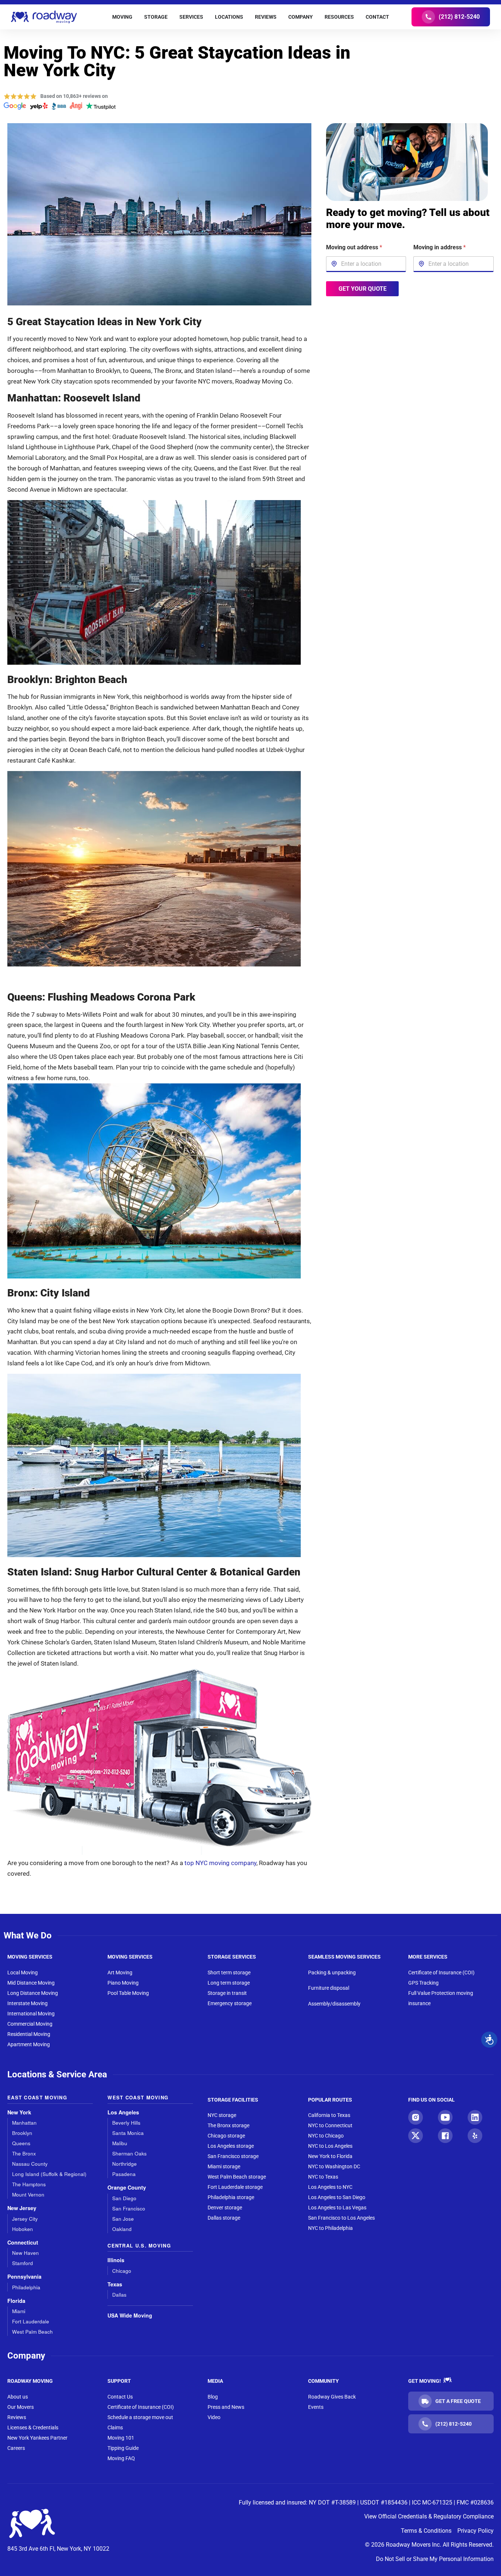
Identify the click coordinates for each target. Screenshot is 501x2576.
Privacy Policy (476, 2531)
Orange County (127, 2188)
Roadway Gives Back (332, 2397)
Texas (115, 2284)
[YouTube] (445, 2117)
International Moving (31, 2014)
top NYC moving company (220, 1863)
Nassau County (30, 2164)
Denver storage (225, 2208)
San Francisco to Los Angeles (341, 2218)
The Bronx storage (228, 2125)
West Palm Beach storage (237, 2177)
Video (214, 2417)
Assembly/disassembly (334, 2004)
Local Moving (23, 1973)
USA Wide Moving (130, 2315)
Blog (213, 2397)
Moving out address (354, 247)
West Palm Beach (32, 2332)
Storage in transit (227, 1993)
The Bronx (24, 2153)
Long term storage (229, 1983)
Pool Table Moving (128, 1993)
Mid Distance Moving (31, 1983)
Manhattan (24, 2123)
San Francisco (129, 2208)
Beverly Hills (126, 2123)
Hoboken (23, 2229)
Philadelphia (26, 2287)
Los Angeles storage (231, 2146)
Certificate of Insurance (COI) (441, 1973)
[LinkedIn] (475, 2117)
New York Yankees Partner (37, 2438)
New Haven (25, 2253)
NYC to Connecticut (330, 2125)
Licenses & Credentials (33, 2428)
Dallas (119, 2295)
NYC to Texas (323, 2177)
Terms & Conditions (426, 2531)
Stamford (23, 2263)
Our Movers (21, 2407)
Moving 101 (121, 2438)
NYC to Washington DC (334, 2166)
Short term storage (229, 1973)
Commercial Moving (30, 2024)
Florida (16, 2301)
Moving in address (440, 247)
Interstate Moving (28, 2003)
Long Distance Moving (33, 1993)
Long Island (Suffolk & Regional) (49, 2174)
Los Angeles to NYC (330, 2187)
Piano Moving (123, 1983)
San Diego (124, 2198)
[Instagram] (416, 2117)
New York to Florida (330, 2156)
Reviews (17, 2417)
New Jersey (22, 2208)
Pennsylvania (24, 2277)
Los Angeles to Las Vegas (337, 2208)
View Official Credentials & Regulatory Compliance (429, 2516)
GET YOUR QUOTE (362, 288)
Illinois (116, 2260)
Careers (16, 2448)
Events (316, 2407)
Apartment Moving (29, 2044)
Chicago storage (226, 2136)
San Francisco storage (233, 2156)
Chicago (122, 2271)
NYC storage (222, 2115)
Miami (19, 2311)
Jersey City (25, 2219)
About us (18, 2397)
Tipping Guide (123, 2448)
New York (19, 2112)
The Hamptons (29, 2184)
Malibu (120, 2143)
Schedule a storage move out (140, 2417)
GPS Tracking (423, 1983)
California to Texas (329, 2115)
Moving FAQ (121, 2458)
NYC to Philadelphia (330, 2228)
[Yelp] (475, 2136)
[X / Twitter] (416, 2136)
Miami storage (224, 2166)
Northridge (125, 2164)
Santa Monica (128, 2133)
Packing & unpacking (332, 1973)
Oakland (122, 2229)
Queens (21, 2143)
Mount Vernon (28, 2195)
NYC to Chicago (326, 2136)
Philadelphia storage (231, 2197)
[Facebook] (445, 2136)
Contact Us (120, 2397)
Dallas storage (224, 2218)
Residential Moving (29, 2034)
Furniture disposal (329, 1988)
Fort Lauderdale (31, 2321)
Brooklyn (22, 2133)
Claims (115, 2428)
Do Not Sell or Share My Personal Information (435, 2559)
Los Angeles (123, 2112)
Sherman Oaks (129, 2153)
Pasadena (124, 2174)
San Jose (123, 2219)
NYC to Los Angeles (330, 2146)
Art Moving (120, 1973)
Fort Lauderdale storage (235, 2187)
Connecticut (23, 2243)
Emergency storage (230, 2003)
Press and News (226, 2407)
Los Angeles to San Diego (337, 2197)
